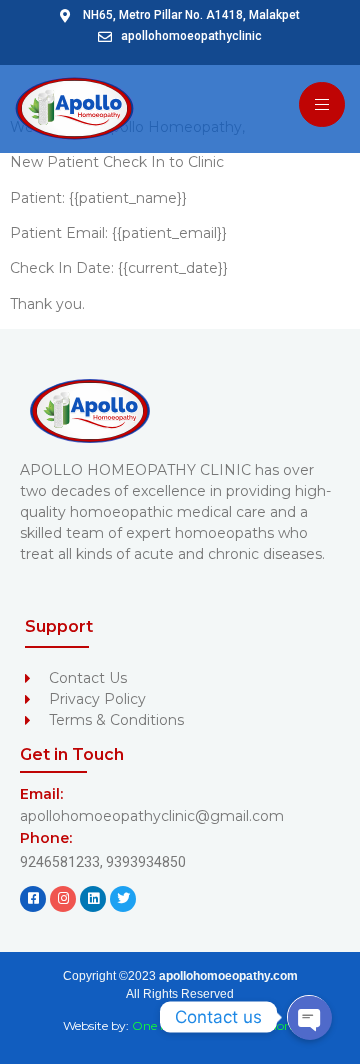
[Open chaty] (309, 1017)
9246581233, (63, 862)
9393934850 (146, 862)
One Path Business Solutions (214, 1025)
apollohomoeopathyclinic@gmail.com (152, 816)
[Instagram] (63, 899)
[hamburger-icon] (322, 104)
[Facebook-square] (33, 899)
